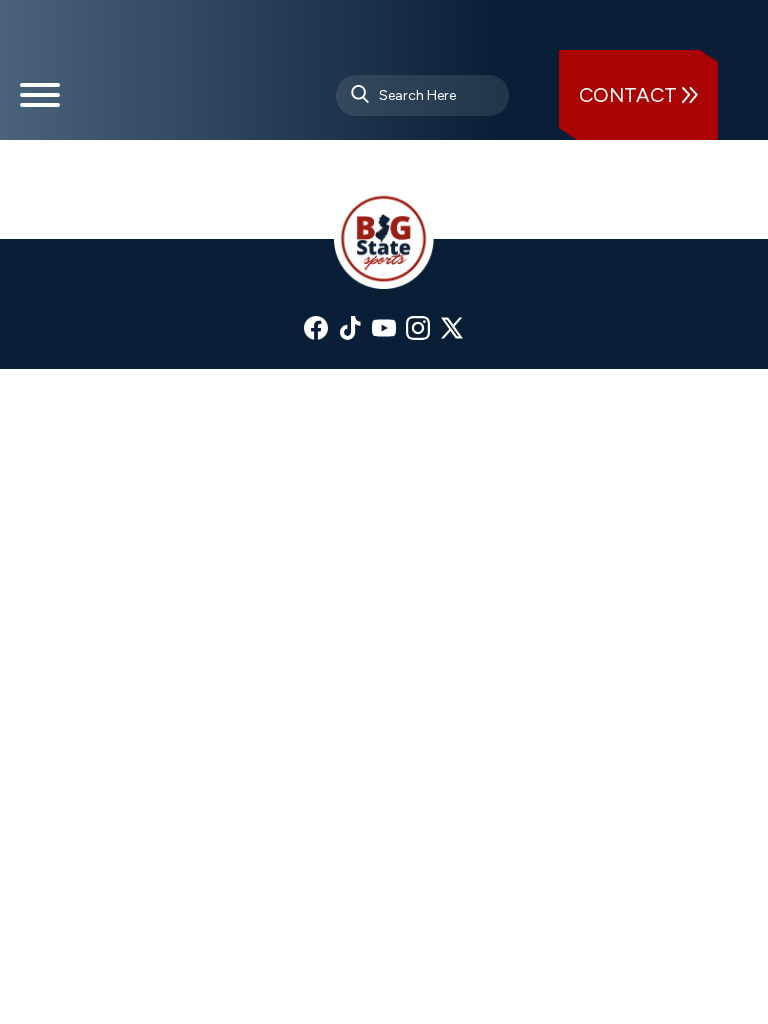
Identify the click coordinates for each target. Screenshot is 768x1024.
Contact (630, 95)
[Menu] (40, 103)
